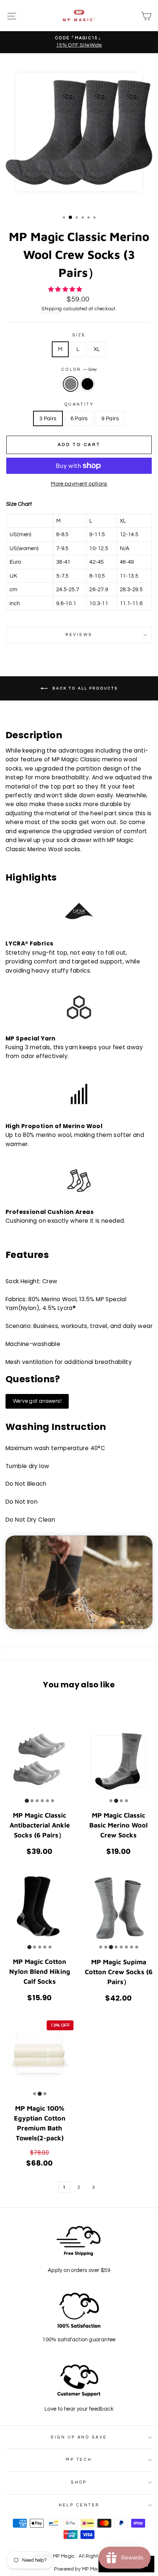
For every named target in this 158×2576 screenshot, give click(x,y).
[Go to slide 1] (27, 1801)
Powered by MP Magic (79, 2569)
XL (97, 349)
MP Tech (79, 2460)
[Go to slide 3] (37, 1801)
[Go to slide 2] (32, 1801)
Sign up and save (79, 2437)
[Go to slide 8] (137, 1947)
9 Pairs (110, 418)
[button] (66, 289)
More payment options (79, 484)
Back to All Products (84, 688)
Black (87, 384)
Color (79, 369)
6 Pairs (79, 418)
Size (79, 335)
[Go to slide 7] (132, 1947)
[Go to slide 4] (42, 1801)
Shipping (52, 309)
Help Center (79, 2505)
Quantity (79, 404)
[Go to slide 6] (53, 1801)
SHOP (79, 2482)
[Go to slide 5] (47, 1801)
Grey (71, 384)
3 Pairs (48, 418)
